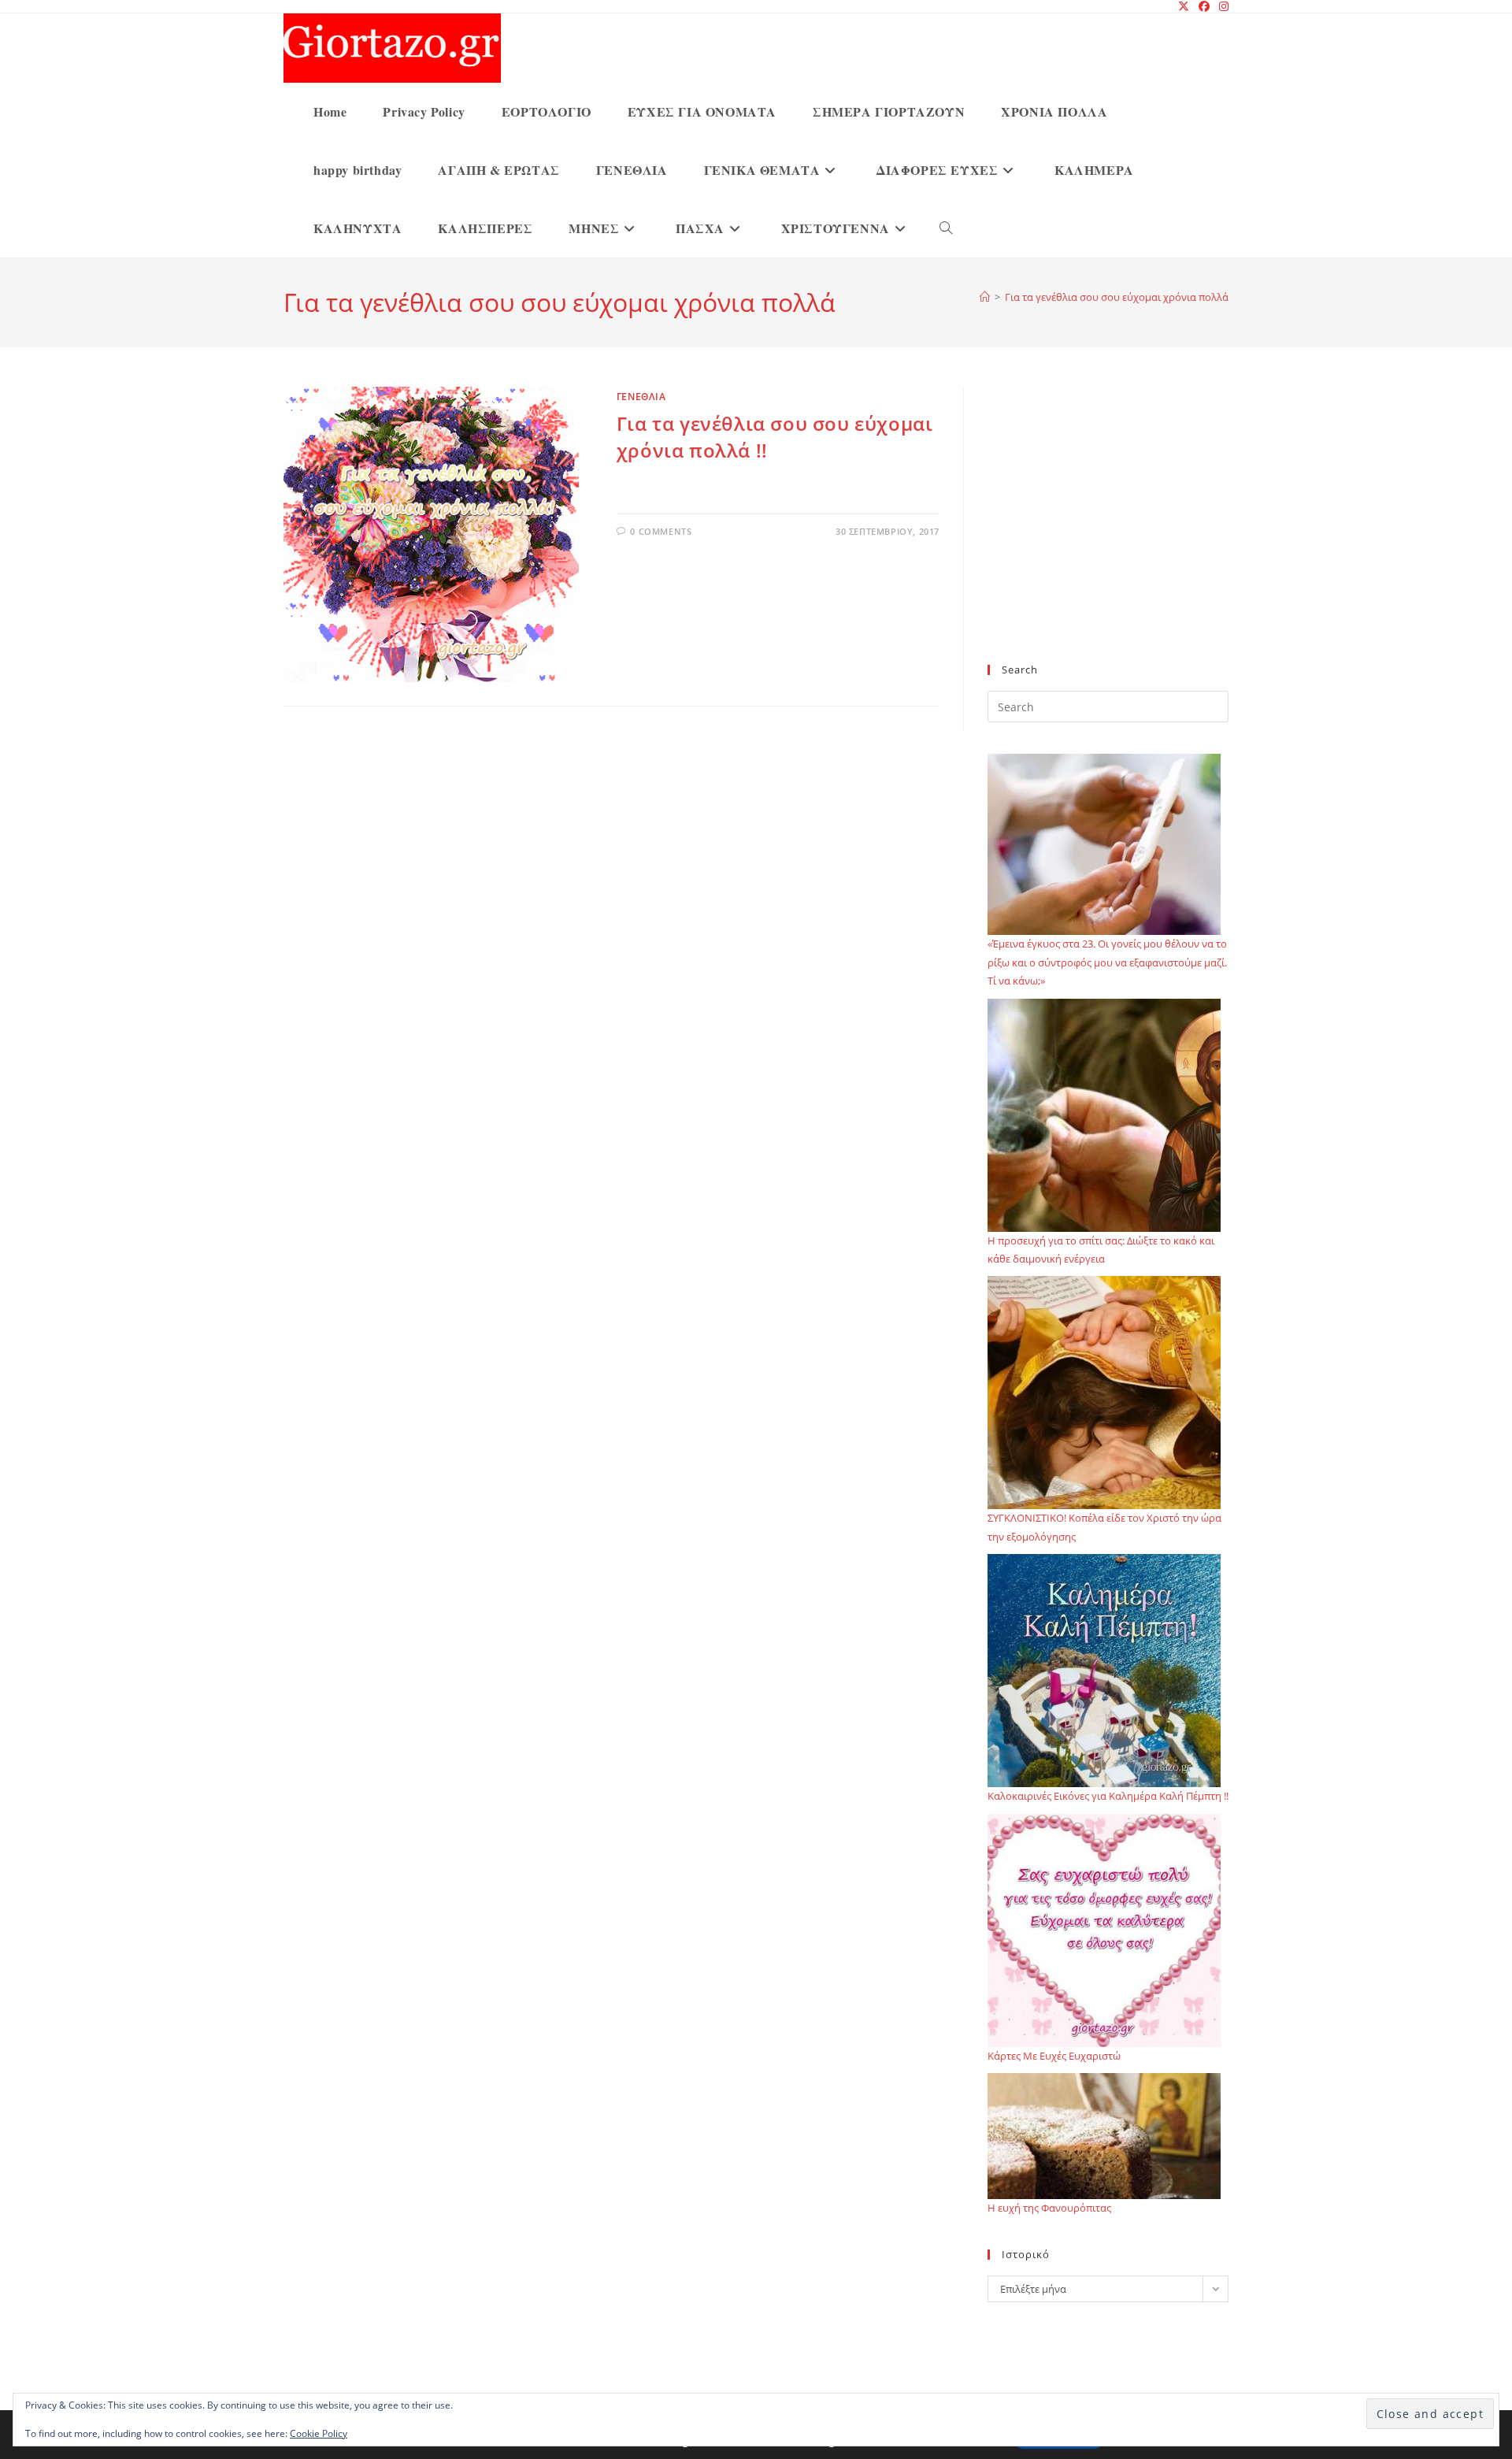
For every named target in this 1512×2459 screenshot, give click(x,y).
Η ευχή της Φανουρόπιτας (1049, 2208)
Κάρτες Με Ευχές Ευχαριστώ (1054, 2056)
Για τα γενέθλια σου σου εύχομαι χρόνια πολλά (1117, 297)
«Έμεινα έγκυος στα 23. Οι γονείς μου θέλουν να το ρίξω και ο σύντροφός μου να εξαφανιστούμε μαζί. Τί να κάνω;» (1107, 962)
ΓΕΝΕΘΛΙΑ (641, 397)
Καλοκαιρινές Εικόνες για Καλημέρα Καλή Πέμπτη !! (1108, 1796)
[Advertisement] (1108, 535)
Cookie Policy (319, 2433)
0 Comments (661, 531)
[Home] (985, 297)
